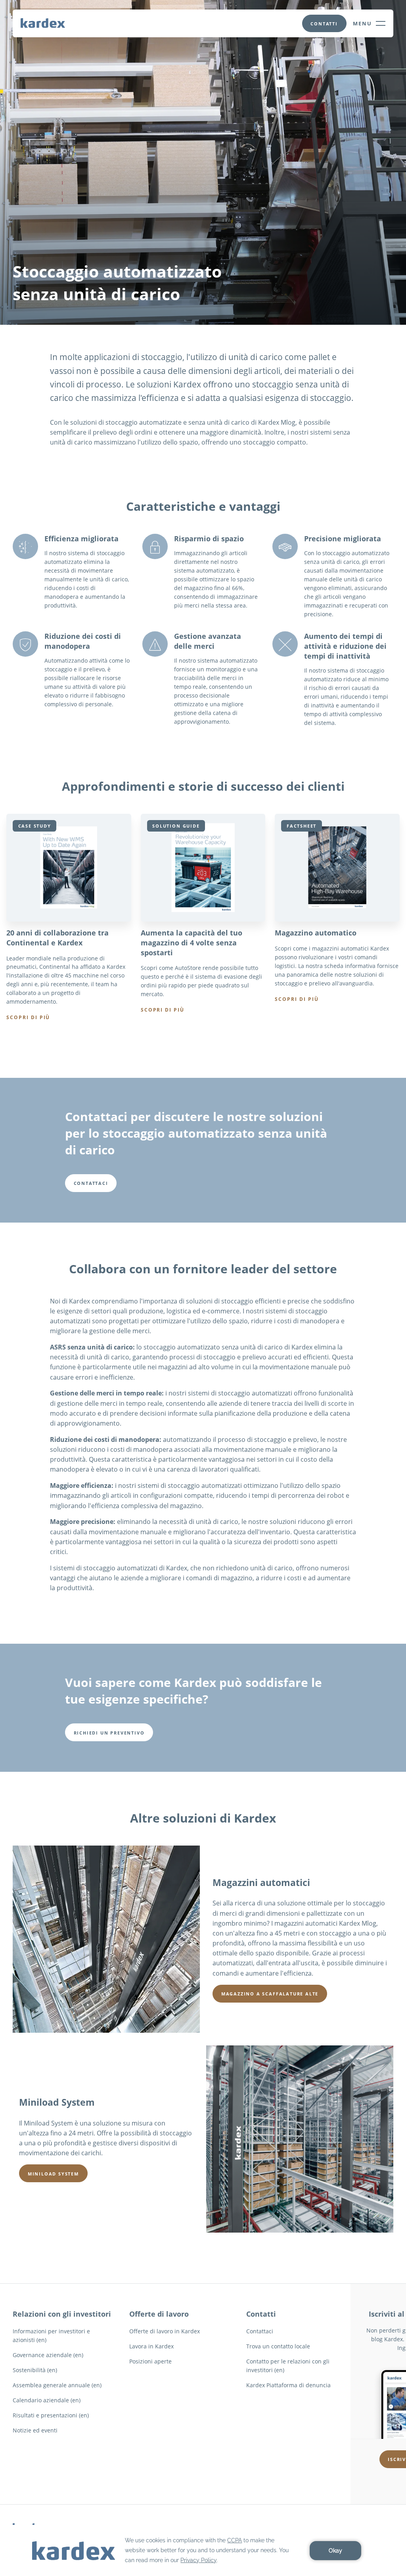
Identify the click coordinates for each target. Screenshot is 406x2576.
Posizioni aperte (150, 2361)
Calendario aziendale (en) (47, 2400)
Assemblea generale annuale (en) (57, 2385)
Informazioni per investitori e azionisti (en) (51, 2335)
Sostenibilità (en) (35, 2370)
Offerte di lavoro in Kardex (165, 2331)
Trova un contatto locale (278, 2346)
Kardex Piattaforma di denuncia (288, 2385)
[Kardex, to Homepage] (43, 23)
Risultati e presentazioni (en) (51, 2415)
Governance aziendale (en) (48, 2355)
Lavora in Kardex (151, 2346)
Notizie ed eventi (35, 2430)
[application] (203, 2550)
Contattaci (260, 2331)
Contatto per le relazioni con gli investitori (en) (288, 2366)
